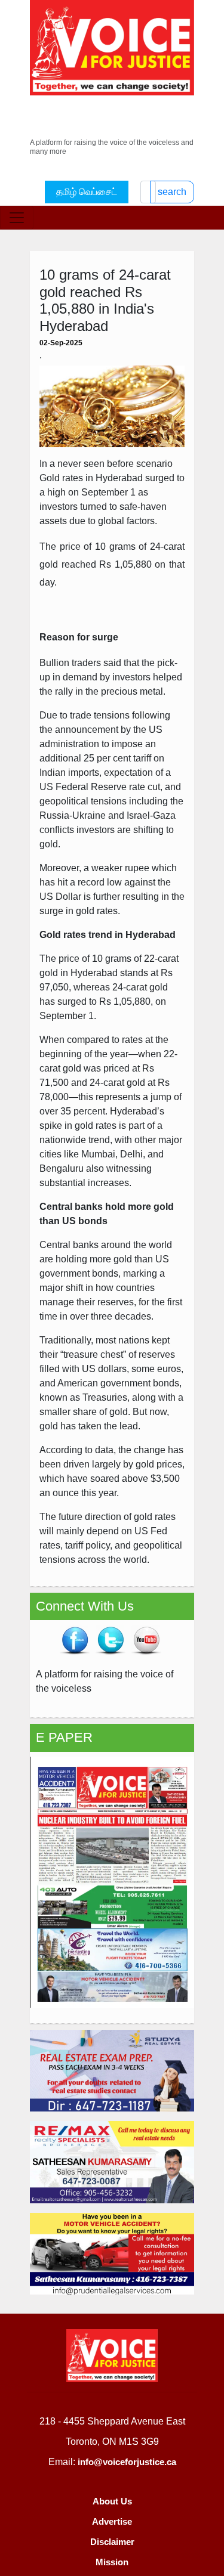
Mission (112, 2562)
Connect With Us (85, 1606)
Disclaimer (112, 2542)
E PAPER (64, 1737)
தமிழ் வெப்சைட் (87, 192)
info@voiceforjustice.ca (127, 2462)
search (172, 192)
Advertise (112, 2521)
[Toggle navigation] (17, 218)
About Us (112, 2501)
